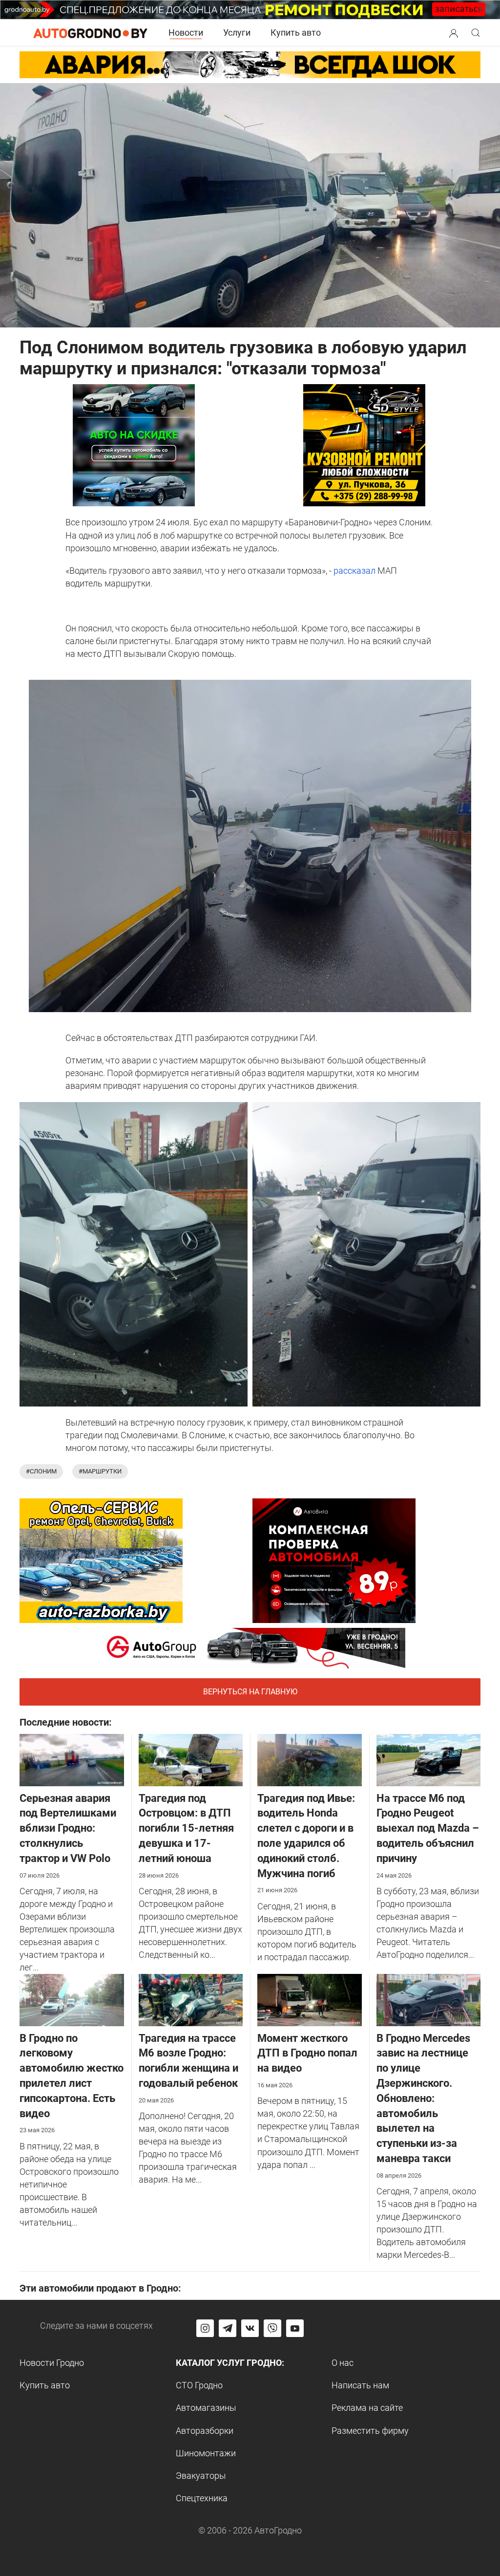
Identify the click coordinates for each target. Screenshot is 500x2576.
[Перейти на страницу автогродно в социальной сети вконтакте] (250, 2328)
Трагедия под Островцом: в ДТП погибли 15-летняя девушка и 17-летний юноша (186, 1828)
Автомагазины (206, 2408)
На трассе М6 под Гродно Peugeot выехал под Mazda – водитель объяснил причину (428, 1828)
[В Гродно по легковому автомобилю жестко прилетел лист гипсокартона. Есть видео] (72, 1999)
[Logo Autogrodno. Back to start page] (90, 32)
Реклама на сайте (367, 2408)
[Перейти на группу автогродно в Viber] (272, 2328)
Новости (186, 32)
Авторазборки (205, 2431)
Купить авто (296, 32)
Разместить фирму (370, 2431)
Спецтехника (202, 2498)
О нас (343, 2363)
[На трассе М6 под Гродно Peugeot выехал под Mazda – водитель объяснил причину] (429, 1759)
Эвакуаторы (201, 2476)
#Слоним (41, 1471)
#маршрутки (100, 1471)
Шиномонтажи (206, 2453)
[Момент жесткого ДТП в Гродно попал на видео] (310, 1999)
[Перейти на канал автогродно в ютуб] (295, 2328)
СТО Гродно (199, 2385)
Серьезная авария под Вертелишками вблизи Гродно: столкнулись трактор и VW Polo (68, 1828)
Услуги (237, 32)
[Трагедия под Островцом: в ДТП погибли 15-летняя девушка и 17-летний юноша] (191, 1759)
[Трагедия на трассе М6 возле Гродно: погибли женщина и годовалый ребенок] (191, 1999)
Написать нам (360, 2385)
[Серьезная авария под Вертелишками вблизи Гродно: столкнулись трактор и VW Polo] (72, 1759)
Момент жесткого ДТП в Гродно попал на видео (307, 2053)
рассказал (354, 571)
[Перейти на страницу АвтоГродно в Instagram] (205, 2328)
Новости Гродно (52, 2363)
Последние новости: (66, 1722)
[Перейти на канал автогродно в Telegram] (228, 2328)
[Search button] (454, 33)
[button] (454, 32)
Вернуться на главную (250, 1692)
